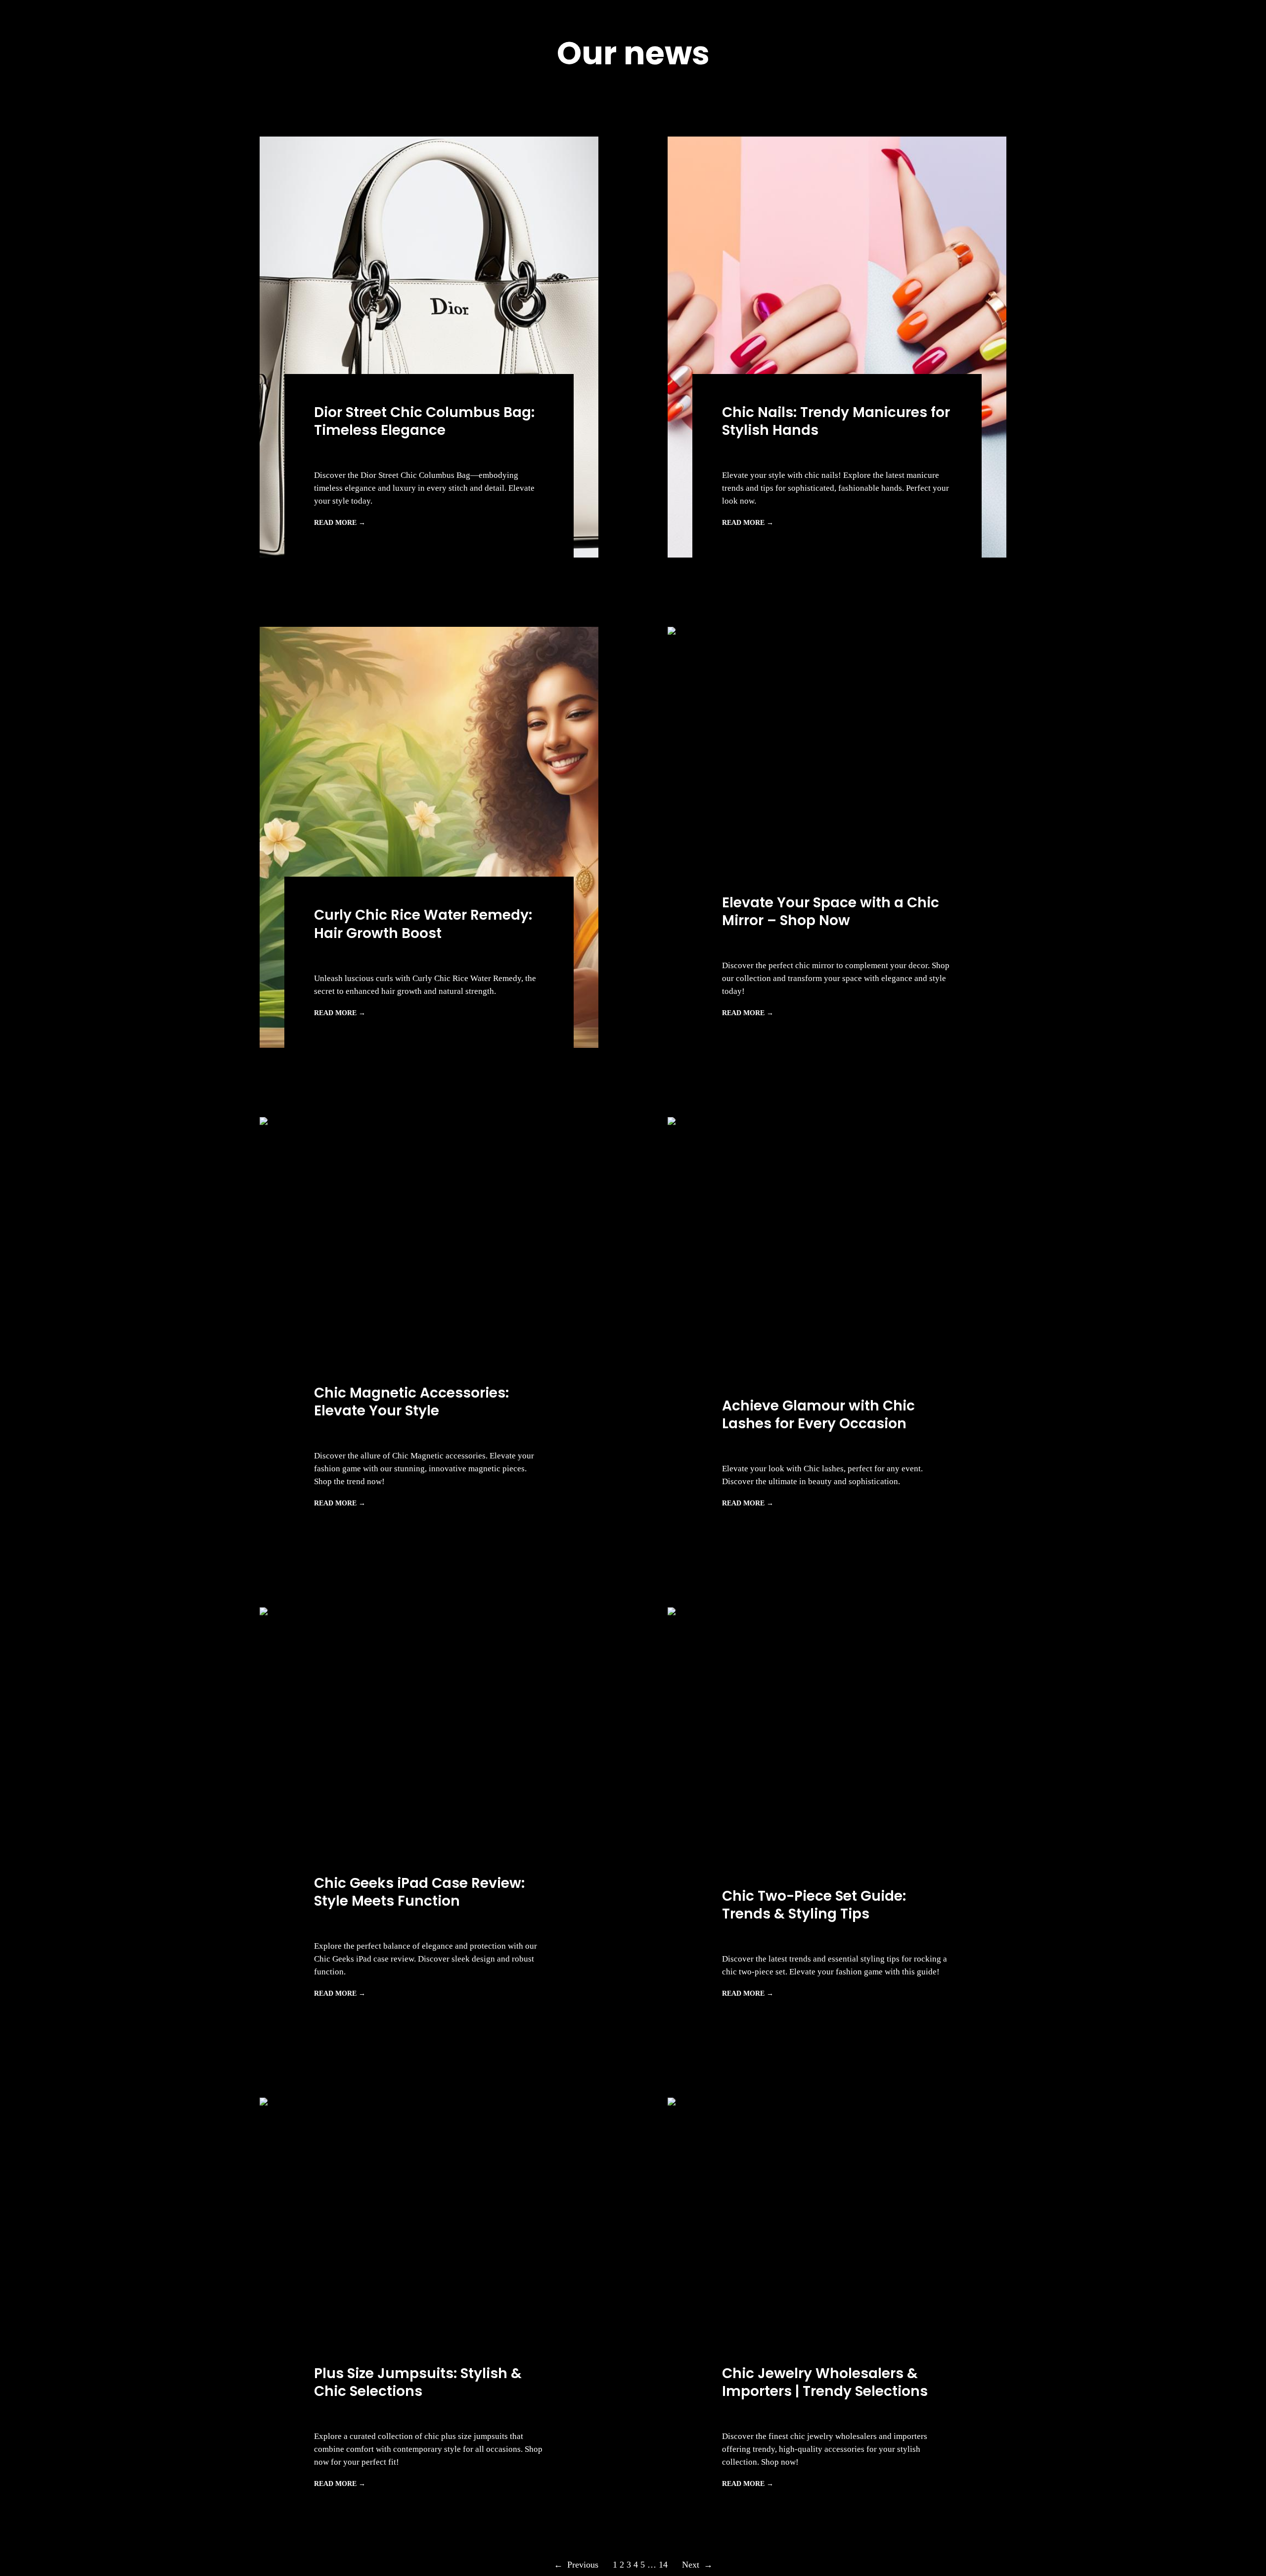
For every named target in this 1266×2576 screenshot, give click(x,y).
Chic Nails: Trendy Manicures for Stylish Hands (836, 422)
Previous (576, 2565)
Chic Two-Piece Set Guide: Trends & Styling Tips (814, 1905)
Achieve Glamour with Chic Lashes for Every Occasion (818, 1415)
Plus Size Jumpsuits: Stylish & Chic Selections (418, 2383)
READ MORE (340, 523)
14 (663, 2565)
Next (697, 2565)
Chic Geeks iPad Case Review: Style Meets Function (419, 1893)
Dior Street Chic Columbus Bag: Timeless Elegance (424, 422)
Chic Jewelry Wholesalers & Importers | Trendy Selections (825, 2383)
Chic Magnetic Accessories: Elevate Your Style (411, 1402)
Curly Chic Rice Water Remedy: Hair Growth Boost (423, 924)
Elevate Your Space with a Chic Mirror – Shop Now (831, 912)
